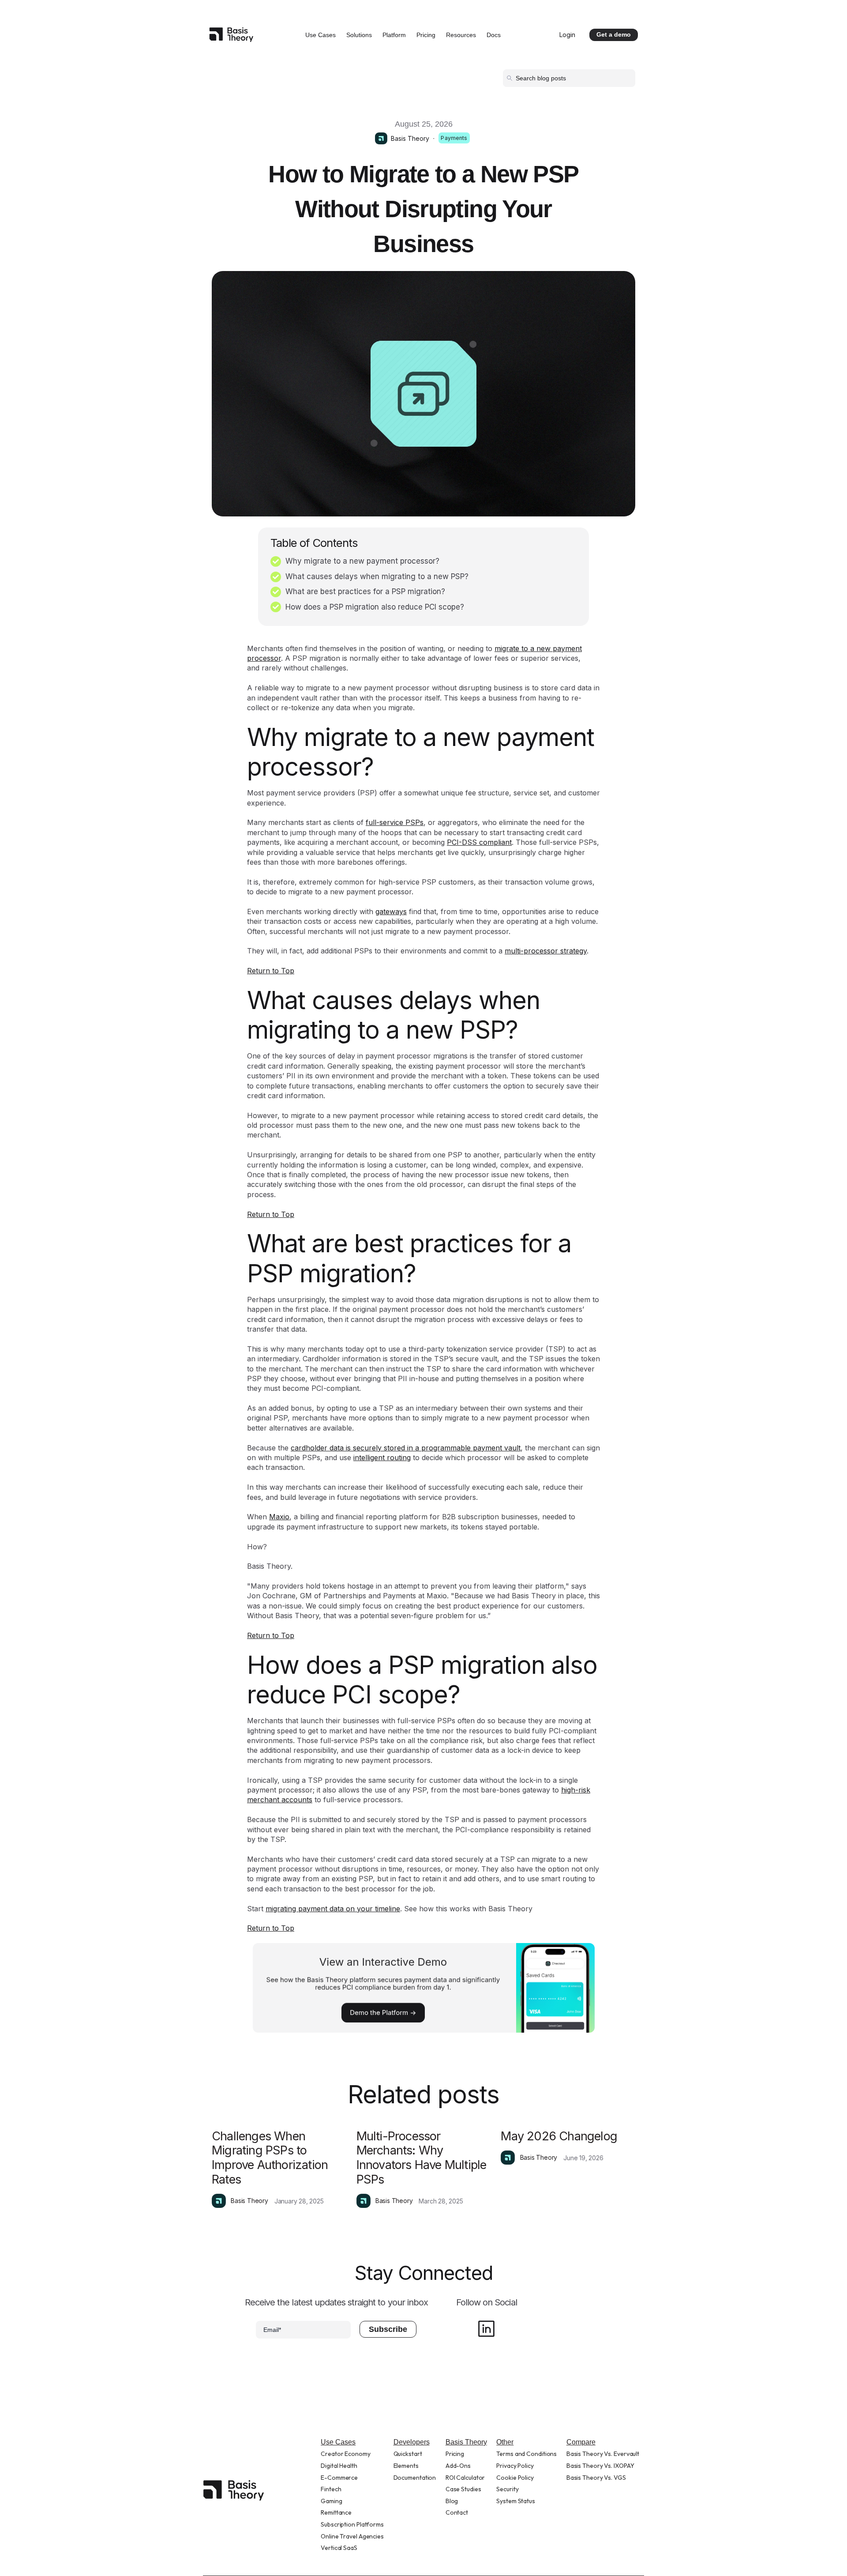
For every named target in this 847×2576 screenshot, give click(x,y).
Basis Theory (410, 138)
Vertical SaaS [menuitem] (339, 2548)
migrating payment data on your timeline (333, 1909)
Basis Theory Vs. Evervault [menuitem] (603, 2454)
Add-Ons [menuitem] (458, 2466)
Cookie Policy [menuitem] (515, 2478)
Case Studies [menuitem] (463, 2489)
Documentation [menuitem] (415, 2478)
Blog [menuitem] (452, 2501)
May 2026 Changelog (559, 2136)
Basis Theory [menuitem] (466, 2442)
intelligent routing (382, 1457)
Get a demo (614, 34)
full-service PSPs (395, 822)
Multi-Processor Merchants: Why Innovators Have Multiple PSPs (422, 2158)
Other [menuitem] (505, 2442)
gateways (391, 911)
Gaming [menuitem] (331, 2501)
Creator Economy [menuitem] (346, 2454)
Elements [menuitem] (406, 2466)
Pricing (426, 35)
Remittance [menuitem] (336, 2512)
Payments (454, 138)
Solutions (359, 35)
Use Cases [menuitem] (338, 2442)
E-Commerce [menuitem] (339, 2478)
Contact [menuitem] (457, 2512)
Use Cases (320, 35)
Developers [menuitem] (412, 2442)
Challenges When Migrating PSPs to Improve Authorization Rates (270, 2158)
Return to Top (271, 971)
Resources (461, 35)
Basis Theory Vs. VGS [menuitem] (596, 2478)
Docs (494, 35)
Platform (394, 35)
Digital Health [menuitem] (339, 2466)
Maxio (279, 1517)
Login (567, 35)
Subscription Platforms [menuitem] (352, 2524)
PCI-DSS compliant (479, 842)
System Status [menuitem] (516, 2501)
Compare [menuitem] (581, 2442)
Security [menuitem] (507, 2489)
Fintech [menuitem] (331, 2489)
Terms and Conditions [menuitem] (527, 2454)
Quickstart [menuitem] (408, 2454)
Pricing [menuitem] (455, 2454)
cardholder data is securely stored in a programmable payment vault (406, 1448)
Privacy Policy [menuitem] (515, 2466)
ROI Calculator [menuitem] (465, 2478)
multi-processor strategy (546, 951)
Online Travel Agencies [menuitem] (352, 2536)
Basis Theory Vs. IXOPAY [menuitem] (600, 2466)
